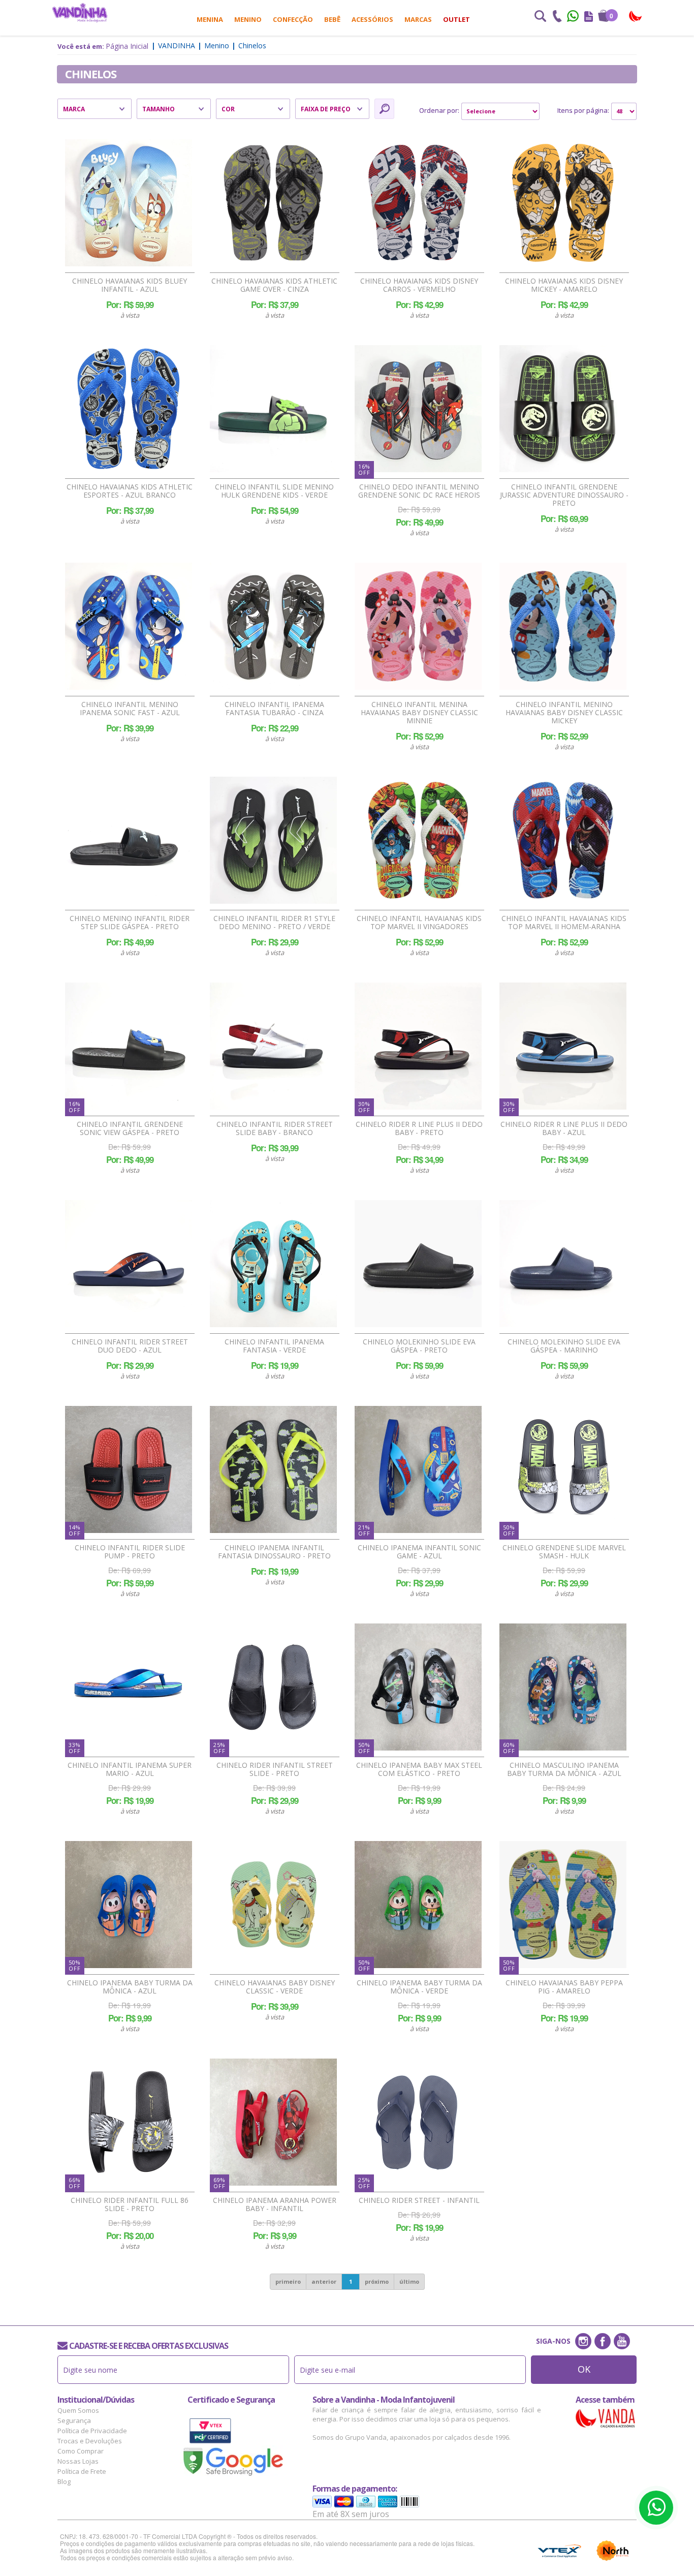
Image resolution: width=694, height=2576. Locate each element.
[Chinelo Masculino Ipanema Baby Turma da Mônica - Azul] (563, 1687)
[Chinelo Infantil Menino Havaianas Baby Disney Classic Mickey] (563, 626)
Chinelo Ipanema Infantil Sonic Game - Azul (419, 1552)
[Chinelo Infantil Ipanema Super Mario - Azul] (129, 1687)
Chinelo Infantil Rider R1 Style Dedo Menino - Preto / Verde (274, 923)
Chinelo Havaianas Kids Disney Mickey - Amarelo (564, 285)
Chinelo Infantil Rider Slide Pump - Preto (130, 1552)
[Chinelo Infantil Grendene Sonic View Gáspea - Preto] (129, 1046)
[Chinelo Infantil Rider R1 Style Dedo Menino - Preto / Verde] (273, 840)
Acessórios (372, 19)
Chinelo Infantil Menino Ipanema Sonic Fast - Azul (130, 709)
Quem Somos (78, 2410)
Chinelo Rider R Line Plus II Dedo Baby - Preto (419, 1128)
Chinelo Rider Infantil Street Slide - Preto (275, 1769)
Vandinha (177, 45)
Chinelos (252, 45)
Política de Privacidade (92, 2431)
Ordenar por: (439, 110)
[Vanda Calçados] (636, 17)
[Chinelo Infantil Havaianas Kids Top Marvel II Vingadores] (418, 840)
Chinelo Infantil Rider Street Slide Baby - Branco (275, 1128)
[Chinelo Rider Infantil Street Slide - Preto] (273, 1687)
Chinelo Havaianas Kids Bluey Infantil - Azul (130, 285)
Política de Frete (82, 2471)
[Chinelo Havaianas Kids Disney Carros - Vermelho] (418, 203)
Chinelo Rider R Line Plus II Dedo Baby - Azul (564, 1128)
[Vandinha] (80, 12)
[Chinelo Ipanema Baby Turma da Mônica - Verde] (418, 1905)
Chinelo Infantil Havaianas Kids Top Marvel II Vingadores (419, 923)
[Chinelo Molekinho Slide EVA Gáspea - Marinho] (563, 1264)
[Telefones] (557, 17)
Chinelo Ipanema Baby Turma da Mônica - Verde (419, 1987)
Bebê (332, 19)
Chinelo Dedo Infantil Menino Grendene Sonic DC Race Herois (419, 491)
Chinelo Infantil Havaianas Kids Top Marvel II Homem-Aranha (564, 923)
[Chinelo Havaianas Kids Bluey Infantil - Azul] (129, 203)
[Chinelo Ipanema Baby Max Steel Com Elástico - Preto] (418, 1687)
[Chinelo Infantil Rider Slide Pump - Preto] (129, 1469)
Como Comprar (81, 2451)
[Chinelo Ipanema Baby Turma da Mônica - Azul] (129, 1905)
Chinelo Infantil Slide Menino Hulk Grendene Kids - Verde (274, 491)
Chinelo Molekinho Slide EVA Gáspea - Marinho (564, 1346)
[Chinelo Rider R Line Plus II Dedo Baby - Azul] (563, 1046)
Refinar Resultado (384, 109)
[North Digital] (613, 2551)
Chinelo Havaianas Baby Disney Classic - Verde (275, 1987)
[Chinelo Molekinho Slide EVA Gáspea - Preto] (418, 1264)
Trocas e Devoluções (90, 2441)
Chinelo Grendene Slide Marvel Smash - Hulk (564, 1552)
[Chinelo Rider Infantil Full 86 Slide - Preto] (129, 2122)
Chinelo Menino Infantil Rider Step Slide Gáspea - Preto (130, 923)
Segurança (74, 2420)
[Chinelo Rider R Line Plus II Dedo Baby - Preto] (418, 1046)
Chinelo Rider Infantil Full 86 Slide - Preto (130, 2204)
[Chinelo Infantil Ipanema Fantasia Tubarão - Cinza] (273, 626)
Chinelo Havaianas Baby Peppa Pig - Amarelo (564, 1987)
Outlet (456, 19)
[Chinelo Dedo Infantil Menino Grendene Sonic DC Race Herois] (418, 409)
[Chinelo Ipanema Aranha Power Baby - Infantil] (273, 2122)
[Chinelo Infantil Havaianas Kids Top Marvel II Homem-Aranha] (563, 840)
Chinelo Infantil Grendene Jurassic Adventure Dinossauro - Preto (564, 495)
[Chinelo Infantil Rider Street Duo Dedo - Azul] (129, 1264)
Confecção (293, 19)
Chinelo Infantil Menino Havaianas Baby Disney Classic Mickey (564, 713)
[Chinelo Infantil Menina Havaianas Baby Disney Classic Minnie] (418, 626)
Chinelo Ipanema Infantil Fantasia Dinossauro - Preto (274, 1552)
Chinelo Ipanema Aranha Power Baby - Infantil (275, 2204)
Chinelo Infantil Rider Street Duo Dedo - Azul (130, 1346)
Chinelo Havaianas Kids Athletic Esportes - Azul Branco (130, 491)
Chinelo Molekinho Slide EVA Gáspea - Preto (419, 1346)
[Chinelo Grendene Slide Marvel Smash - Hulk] (563, 1469)
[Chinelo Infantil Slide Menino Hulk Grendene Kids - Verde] (273, 409)
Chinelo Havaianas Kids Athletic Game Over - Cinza (274, 285)
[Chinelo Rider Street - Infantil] (418, 2122)
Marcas (418, 19)
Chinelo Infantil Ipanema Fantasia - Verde (274, 1346)
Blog (64, 2481)
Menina (210, 19)
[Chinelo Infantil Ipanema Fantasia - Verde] (273, 1264)
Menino (248, 19)
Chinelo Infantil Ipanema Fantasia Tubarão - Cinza (274, 709)
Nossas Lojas (78, 2461)
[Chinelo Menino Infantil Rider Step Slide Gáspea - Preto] (129, 840)
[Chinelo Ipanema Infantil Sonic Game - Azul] (418, 1469)
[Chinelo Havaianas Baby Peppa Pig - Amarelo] (563, 1905)
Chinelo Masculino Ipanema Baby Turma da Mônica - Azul (564, 1769)
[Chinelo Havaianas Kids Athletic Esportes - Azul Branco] (129, 409)
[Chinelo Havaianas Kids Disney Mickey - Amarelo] (563, 203)
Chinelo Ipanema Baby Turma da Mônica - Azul (130, 1987)
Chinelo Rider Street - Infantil (419, 2200)
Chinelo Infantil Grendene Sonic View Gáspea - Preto (130, 1128)
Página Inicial (127, 46)
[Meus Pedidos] (589, 17)
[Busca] (540, 17)
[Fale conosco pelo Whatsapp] (574, 17)
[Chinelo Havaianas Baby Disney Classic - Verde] (273, 1905)
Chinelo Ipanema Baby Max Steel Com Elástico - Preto (419, 1769)
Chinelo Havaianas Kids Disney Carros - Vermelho (419, 285)
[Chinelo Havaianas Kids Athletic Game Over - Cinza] (273, 203)
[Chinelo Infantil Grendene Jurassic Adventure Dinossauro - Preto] (563, 409)
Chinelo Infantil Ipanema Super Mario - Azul (130, 1769)
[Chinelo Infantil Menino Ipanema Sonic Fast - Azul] (129, 626)
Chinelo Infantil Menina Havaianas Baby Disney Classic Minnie (419, 713)
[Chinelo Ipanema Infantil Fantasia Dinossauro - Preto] (273, 1469)
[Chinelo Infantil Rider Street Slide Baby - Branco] (273, 1046)
